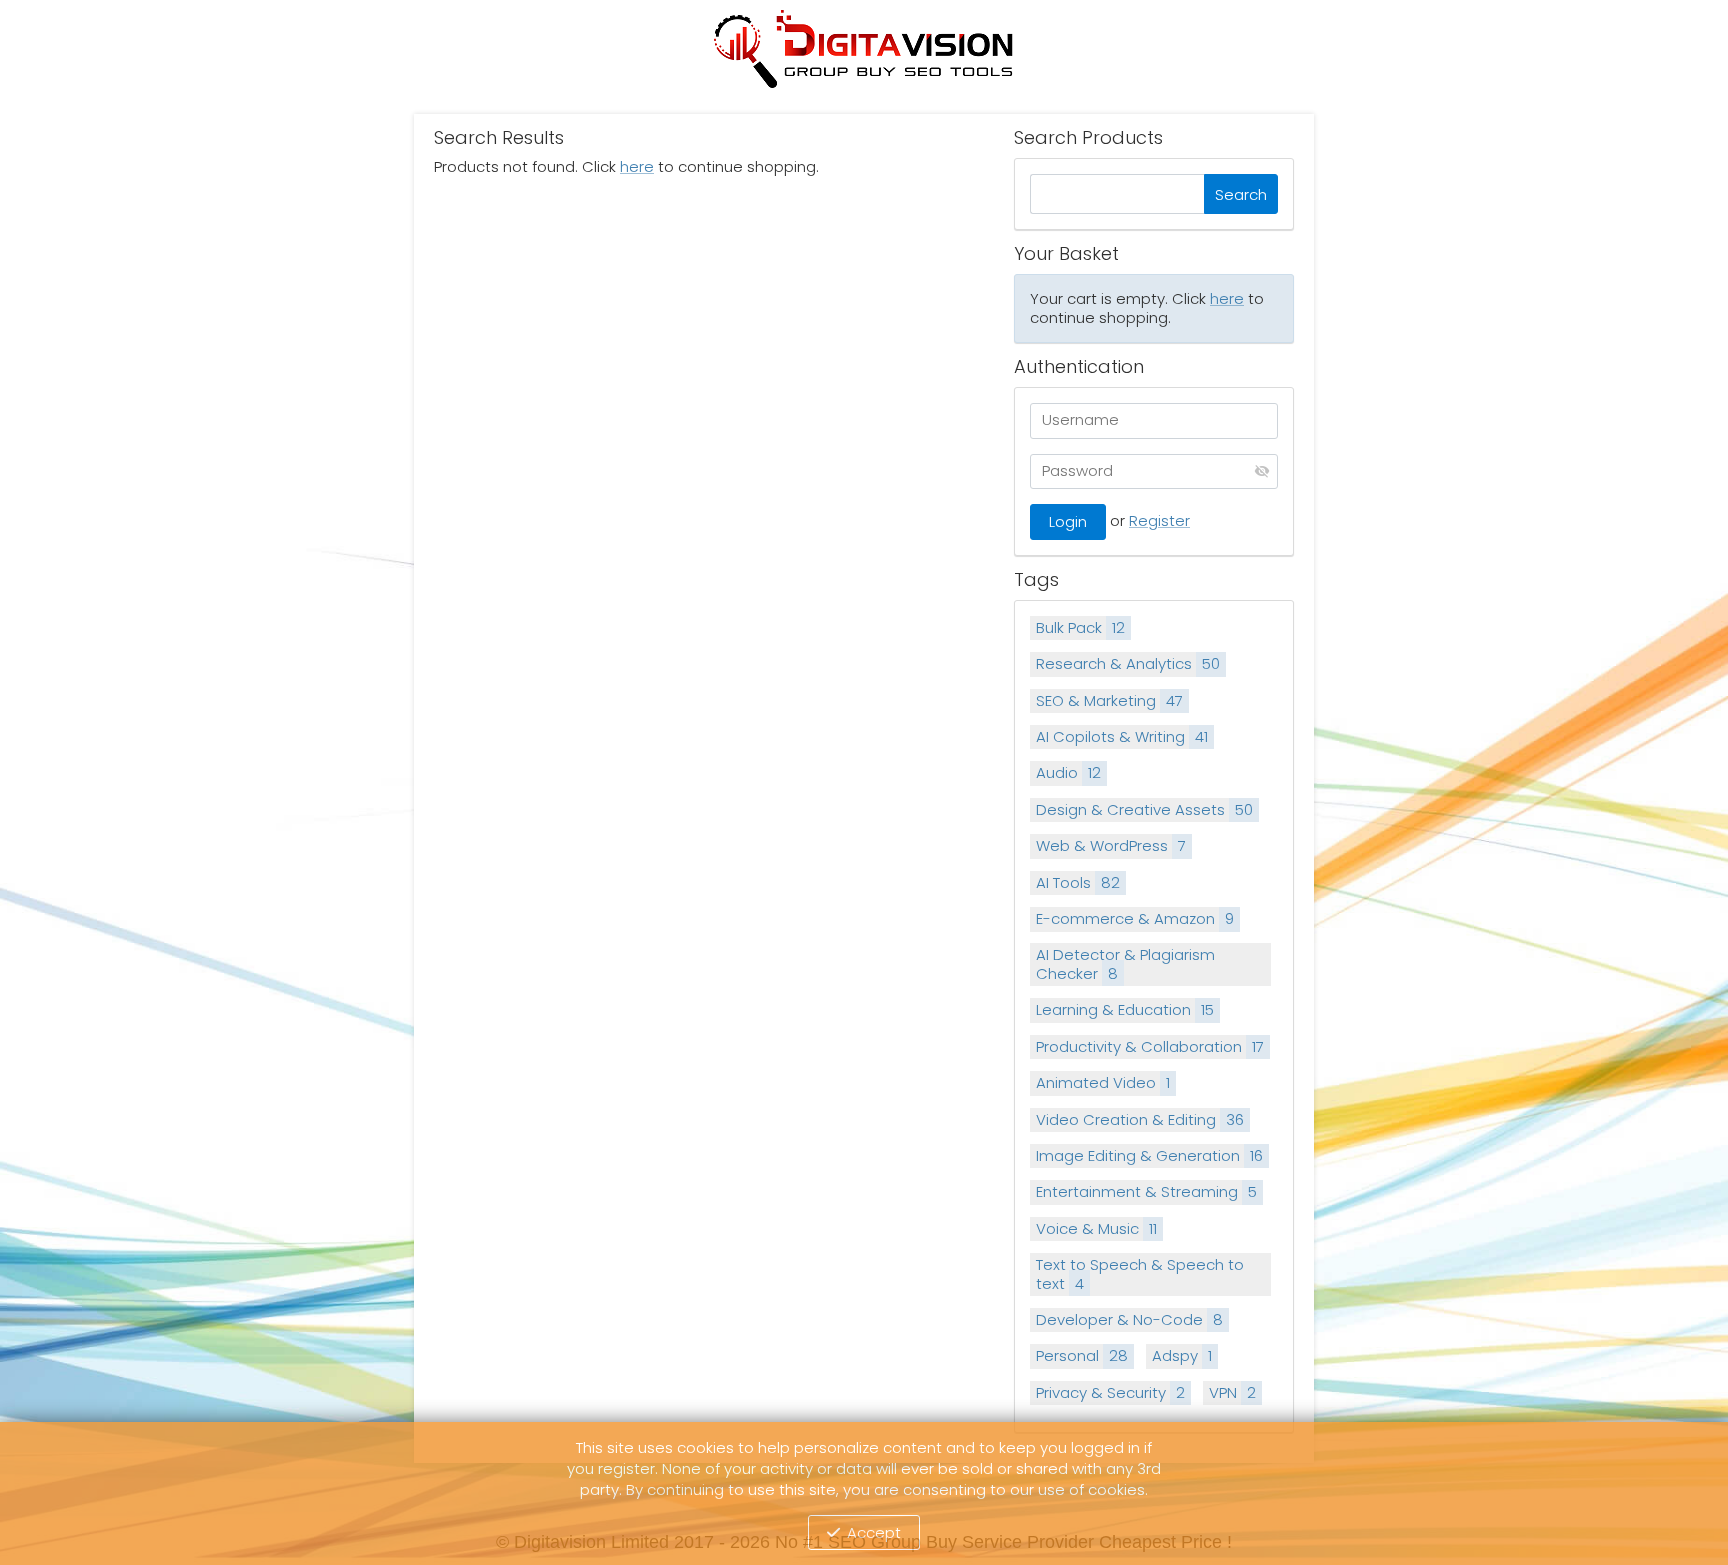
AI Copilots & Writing (1122, 736)
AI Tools (1078, 882)
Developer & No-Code (1129, 1319)
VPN (1232, 1392)
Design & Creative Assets (1144, 809)
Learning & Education (1125, 1009)
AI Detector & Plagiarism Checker (1125, 963)
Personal (1082, 1355)
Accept (874, 1532)
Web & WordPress (1111, 845)
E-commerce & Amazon (1135, 918)
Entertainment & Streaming (1146, 1191)
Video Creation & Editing (1140, 1119)
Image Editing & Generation (1149, 1155)
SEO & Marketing (1109, 700)
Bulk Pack (1080, 627)
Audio (1068, 772)
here (637, 166)
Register (1159, 520)
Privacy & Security (1110, 1392)
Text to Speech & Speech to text (1140, 1273)
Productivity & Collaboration (1150, 1046)
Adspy (1182, 1355)
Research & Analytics (1128, 663)
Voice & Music (1096, 1228)
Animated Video (1103, 1082)
